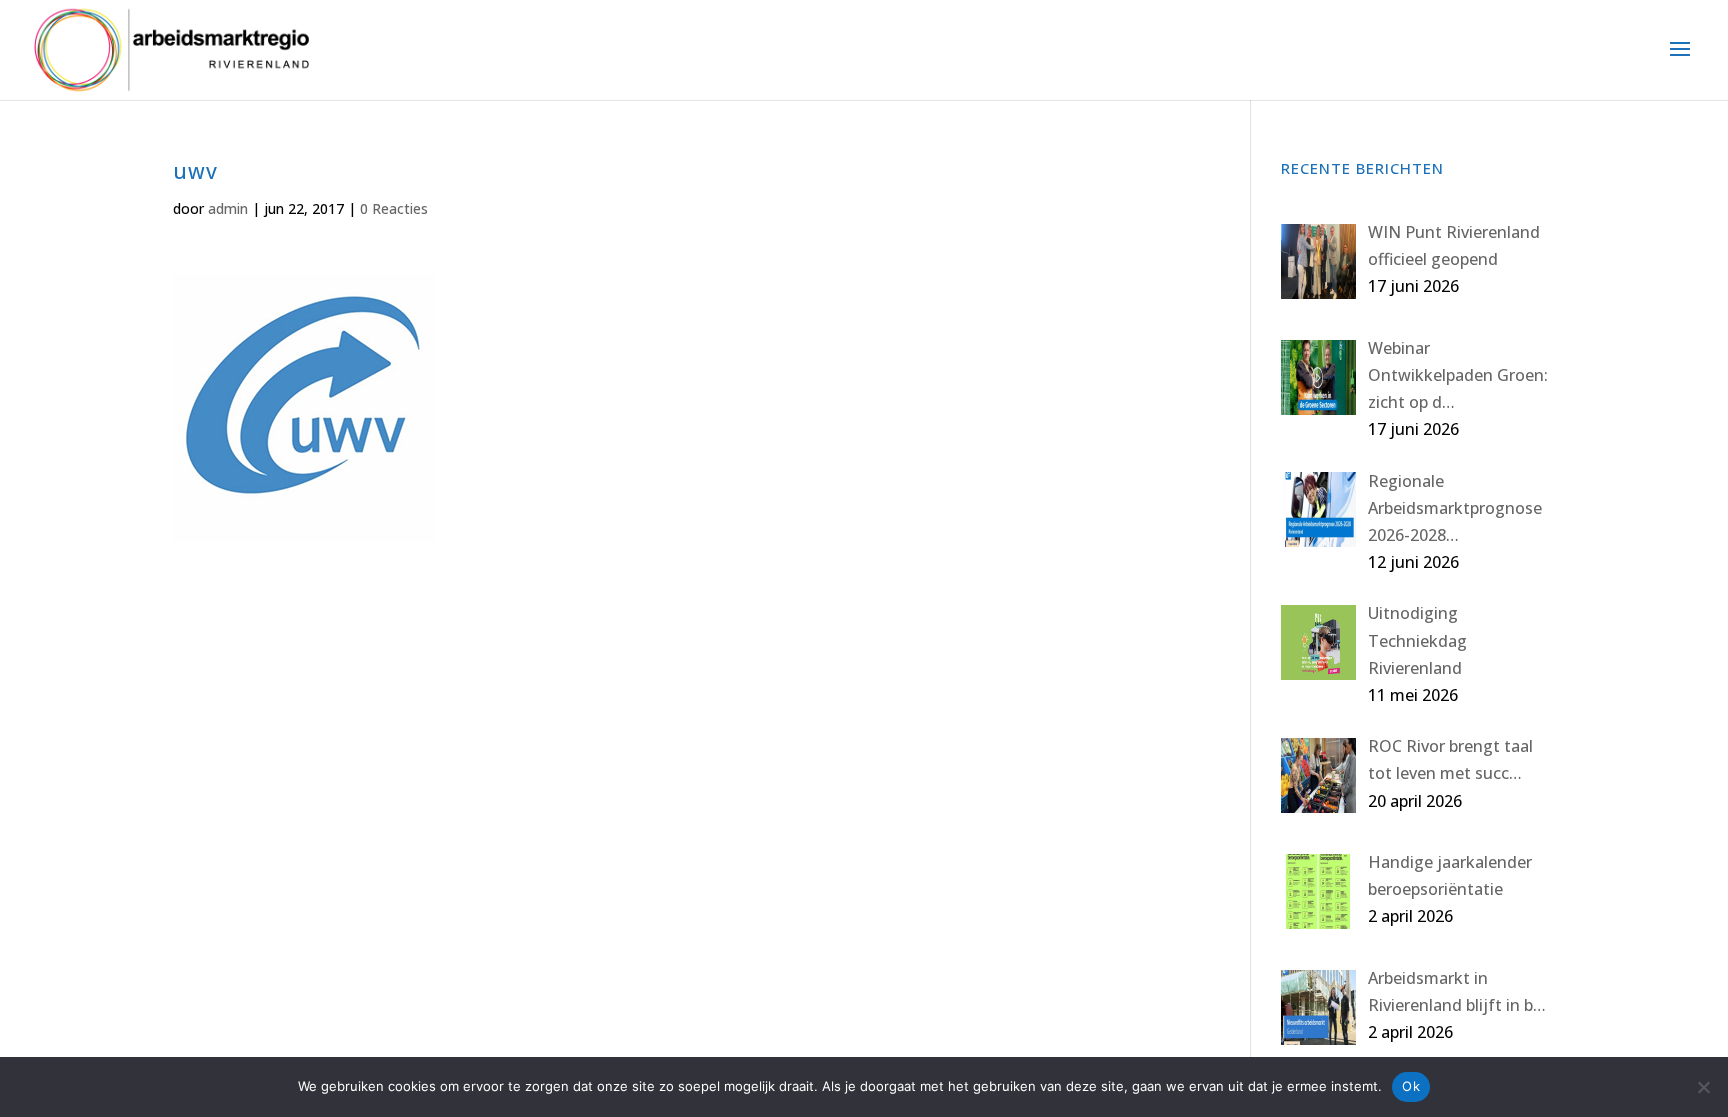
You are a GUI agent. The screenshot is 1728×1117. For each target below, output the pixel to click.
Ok (1411, 1086)
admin (228, 208)
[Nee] (1703, 1087)
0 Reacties (394, 208)
